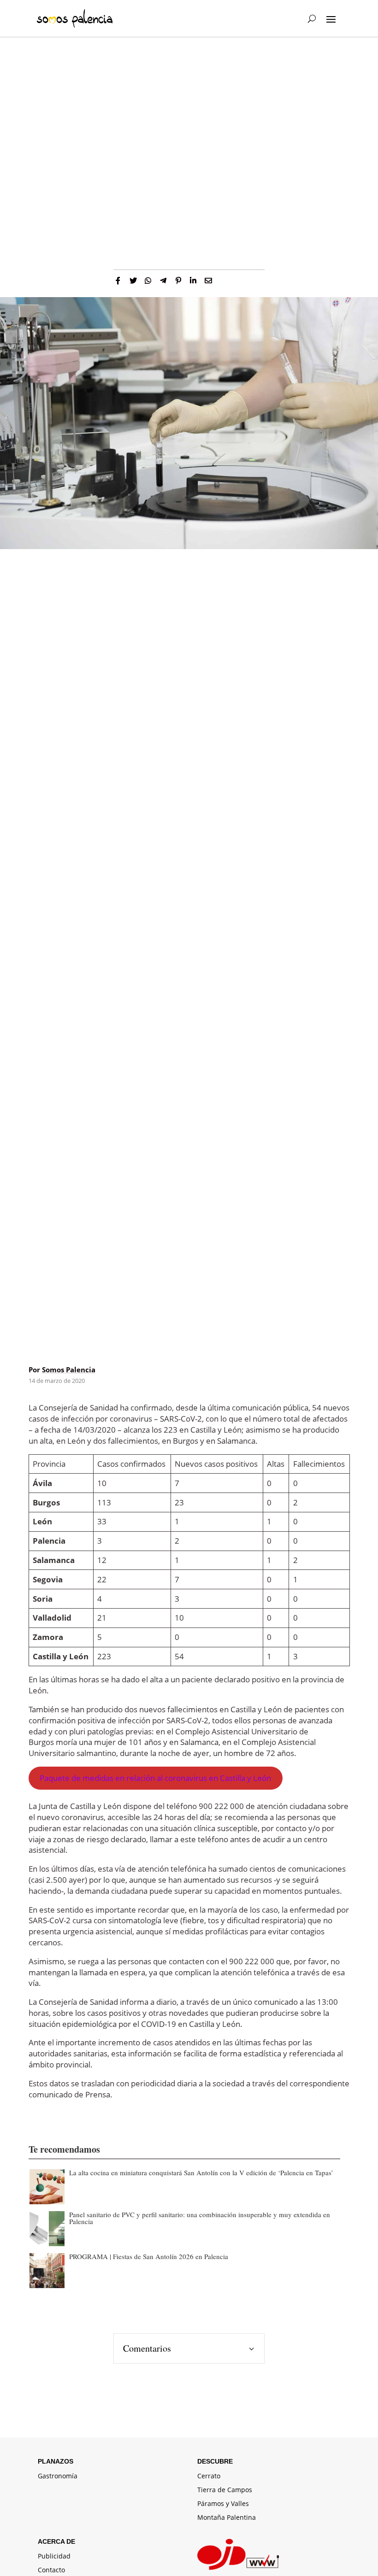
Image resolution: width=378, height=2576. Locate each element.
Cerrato (209, 2476)
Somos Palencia (69, 1370)
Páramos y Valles (223, 2504)
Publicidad (54, 2557)
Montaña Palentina (227, 2518)
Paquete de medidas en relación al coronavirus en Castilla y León (155, 1778)
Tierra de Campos (225, 2490)
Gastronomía (58, 2476)
